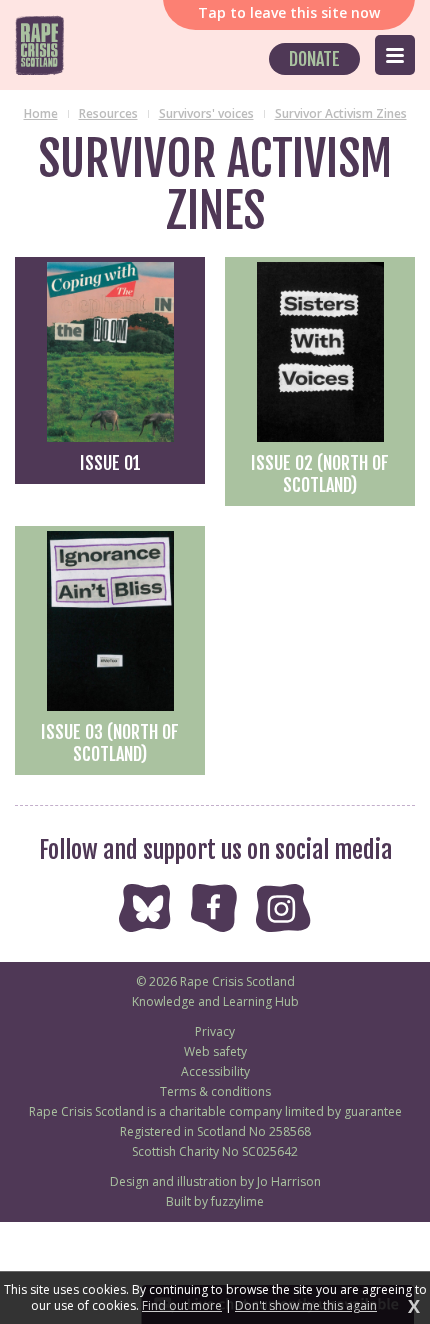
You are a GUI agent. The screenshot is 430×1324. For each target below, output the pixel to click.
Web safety (215, 1051)
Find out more (182, 1306)
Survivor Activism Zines (341, 113)
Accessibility (215, 1071)
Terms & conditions (215, 1091)
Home (41, 113)
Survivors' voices (206, 113)
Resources (108, 113)
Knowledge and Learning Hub (215, 1001)
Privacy (215, 1031)
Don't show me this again (306, 1306)
